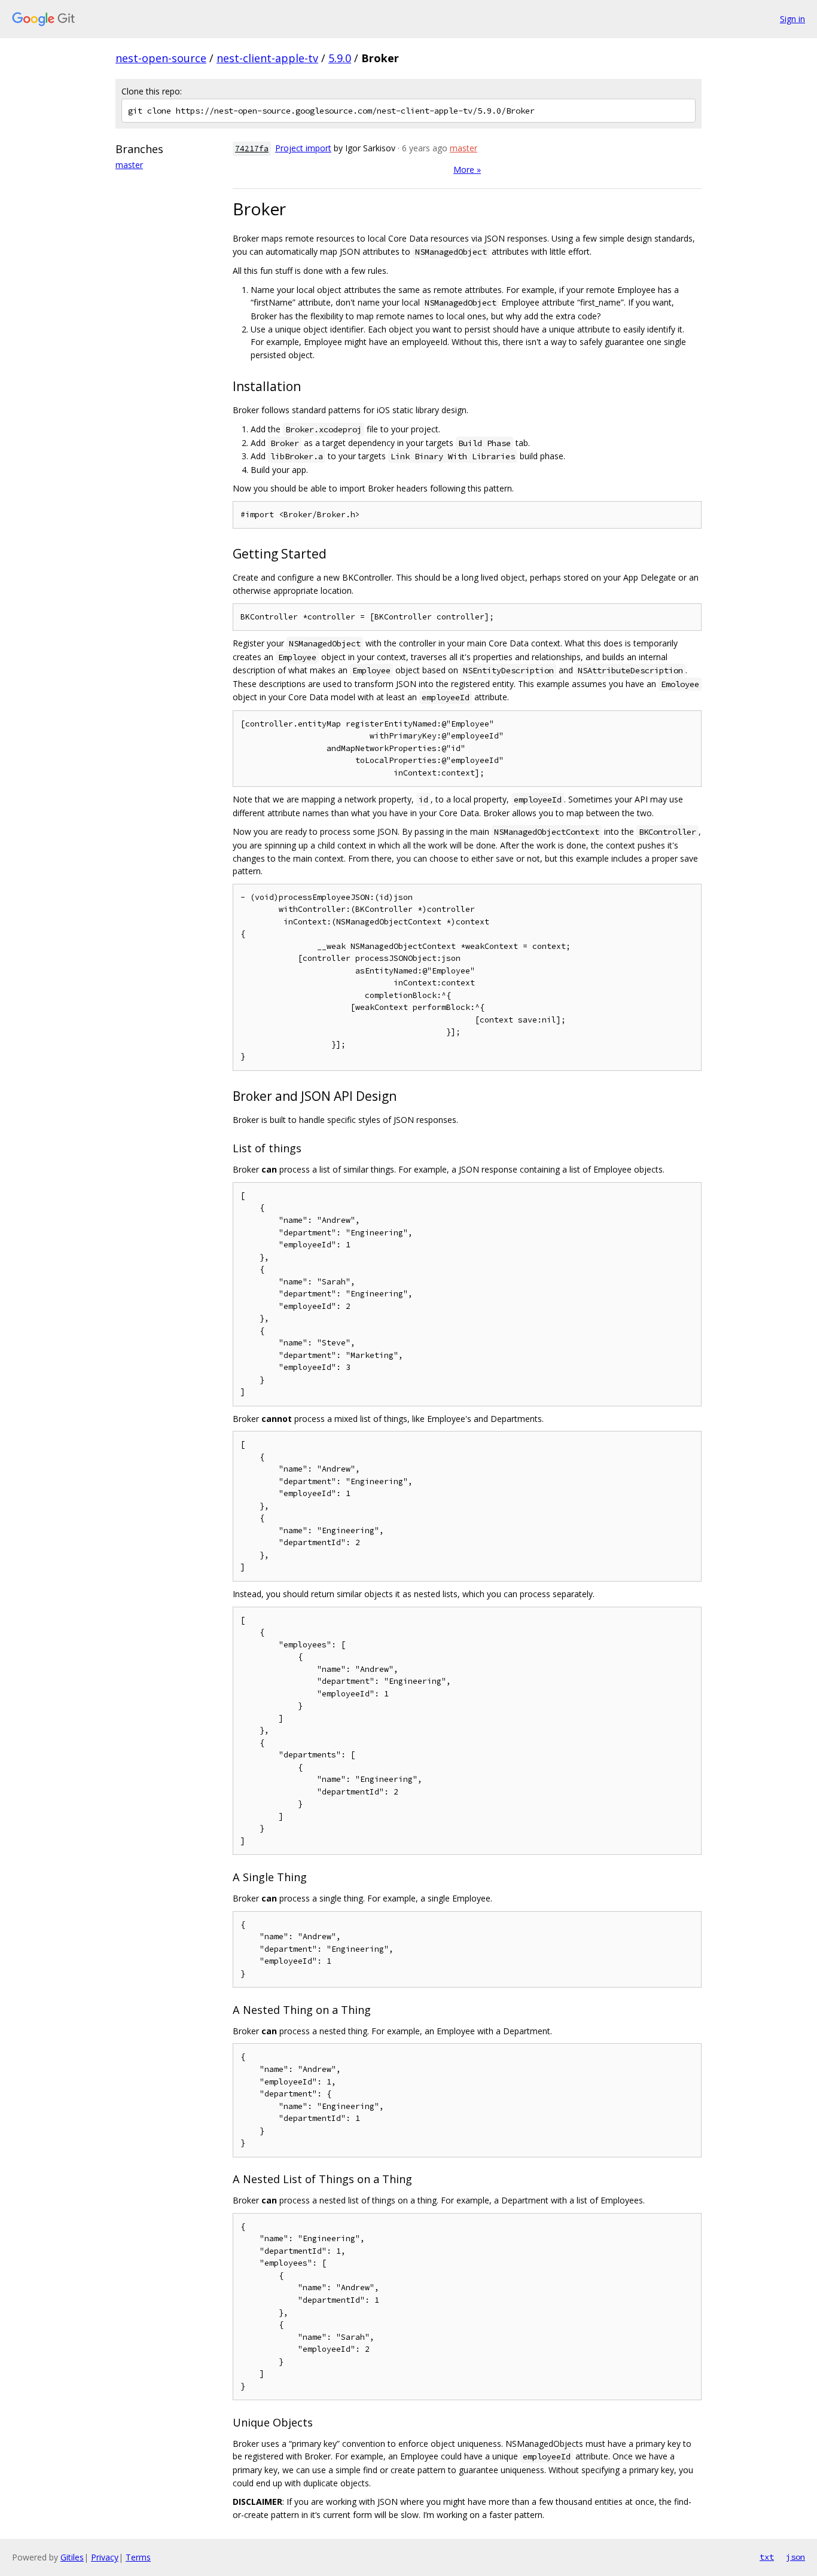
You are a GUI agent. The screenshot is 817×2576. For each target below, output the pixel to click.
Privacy (105, 2557)
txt (767, 2557)
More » (467, 170)
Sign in (792, 19)
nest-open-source (161, 58)
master (129, 165)
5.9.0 (340, 58)
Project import (303, 148)
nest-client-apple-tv (267, 58)
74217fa (252, 149)
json (795, 2557)
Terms (138, 2557)
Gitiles (72, 2557)
